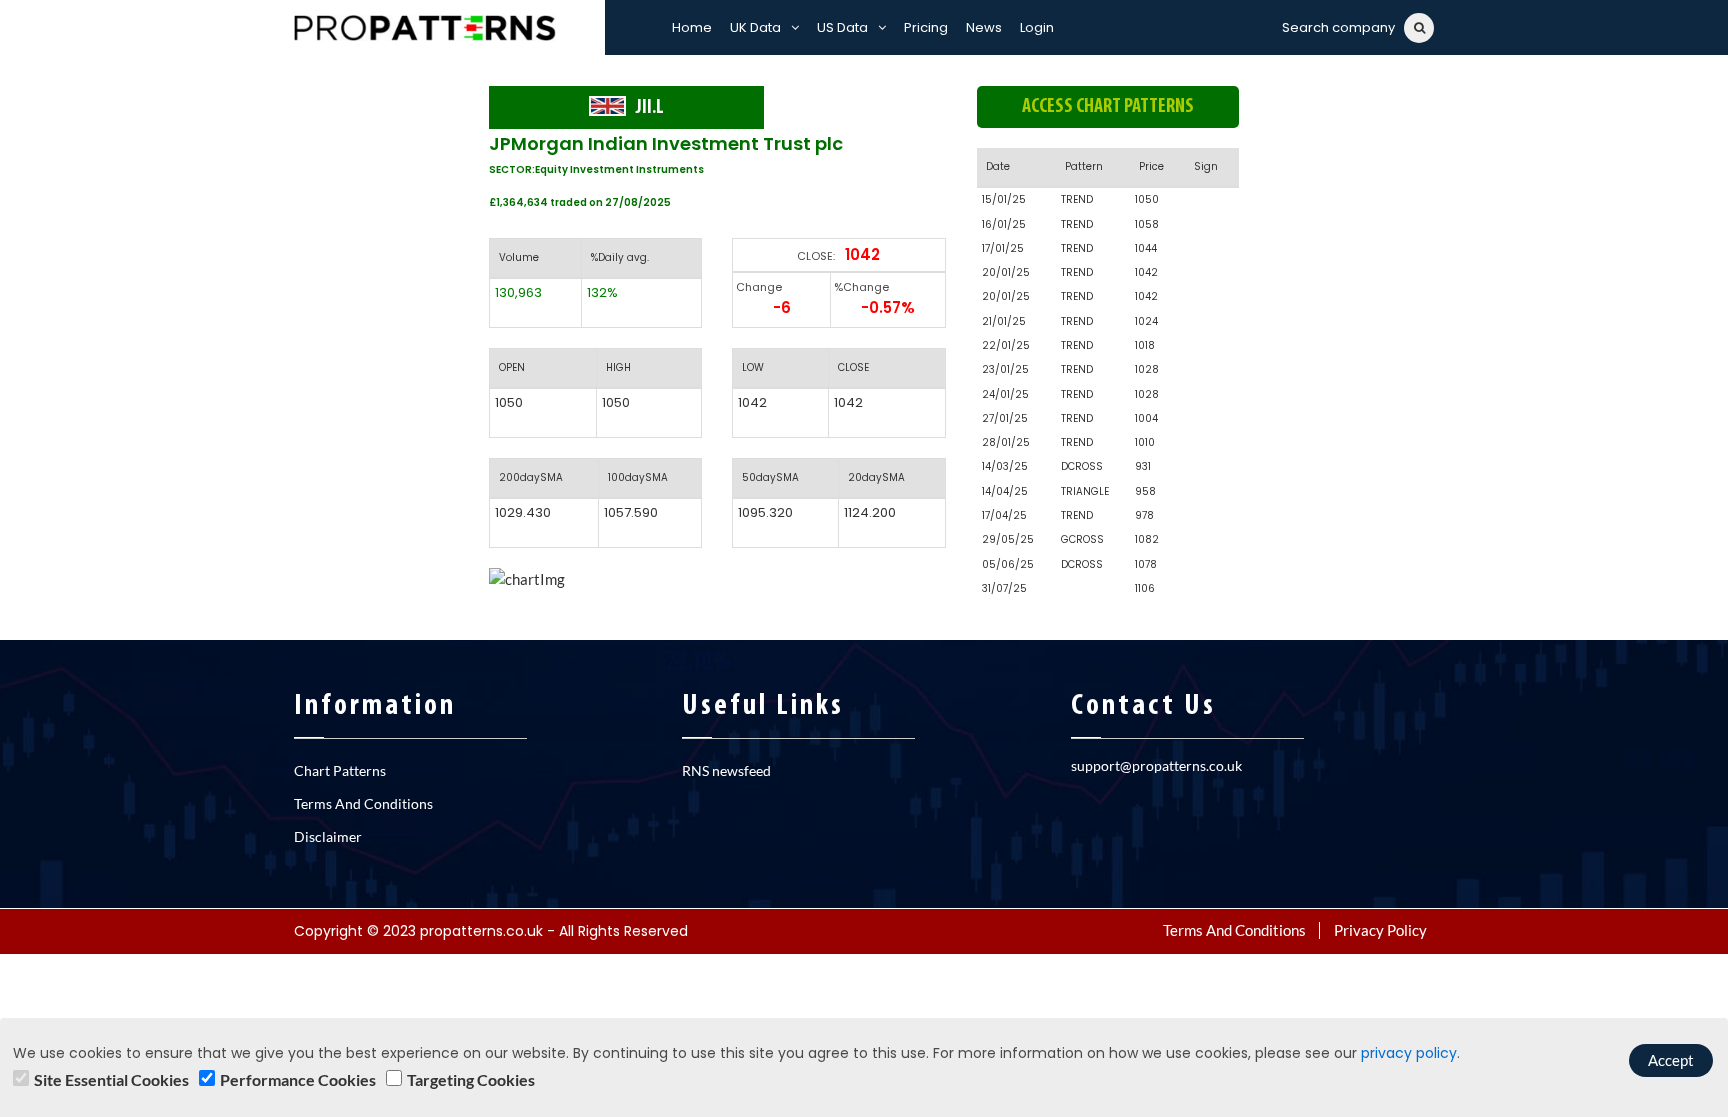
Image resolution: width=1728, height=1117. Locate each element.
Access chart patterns (1108, 107)
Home (692, 27)
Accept (1671, 1060)
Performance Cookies (298, 1079)
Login (1037, 27)
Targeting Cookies (471, 1079)
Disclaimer (328, 836)
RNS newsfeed (726, 770)
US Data (842, 27)
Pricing (926, 27)
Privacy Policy (1380, 930)
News (984, 27)
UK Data (755, 27)
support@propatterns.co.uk (1156, 765)
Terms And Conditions (363, 803)
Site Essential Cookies (111, 1079)
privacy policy (1409, 1053)
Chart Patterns (340, 770)
